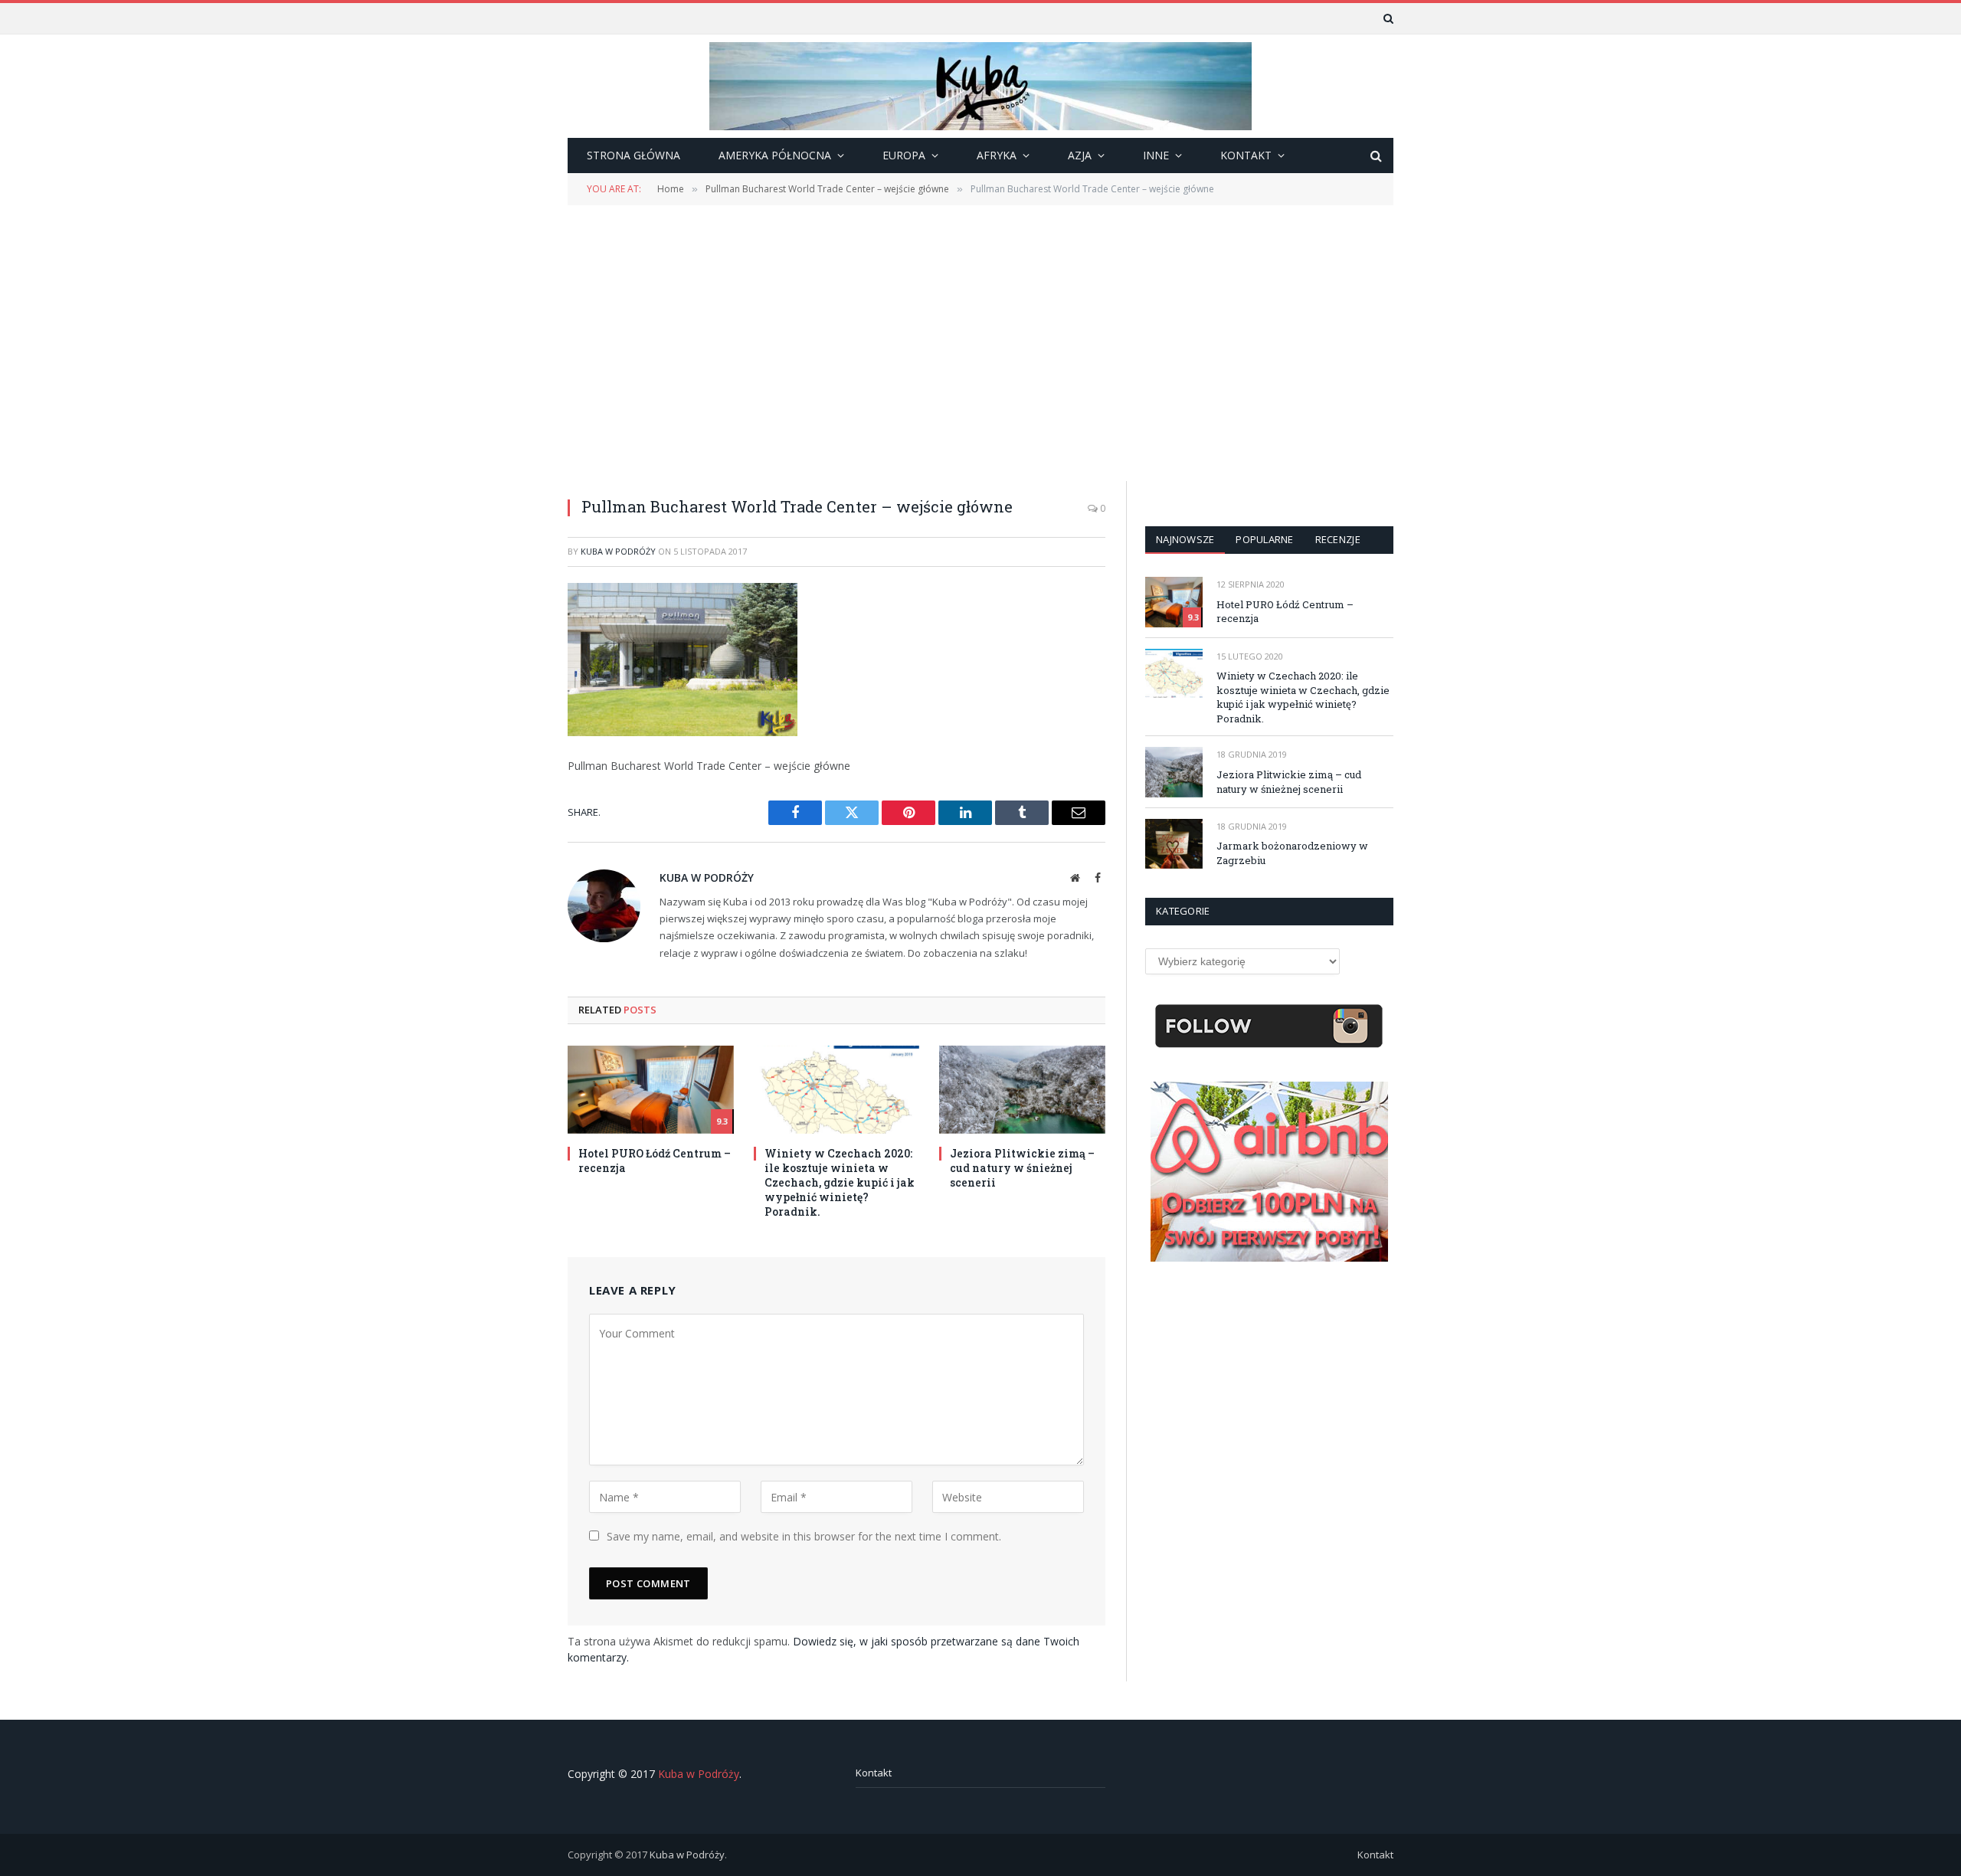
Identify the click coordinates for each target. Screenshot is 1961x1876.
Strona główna (633, 155)
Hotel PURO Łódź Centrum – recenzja (655, 1161)
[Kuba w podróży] (980, 86)
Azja (1080, 155)
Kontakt (874, 1773)
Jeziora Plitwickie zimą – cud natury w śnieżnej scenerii (1022, 1168)
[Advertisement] (980, 342)
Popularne (1264, 539)
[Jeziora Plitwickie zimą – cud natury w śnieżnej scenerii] (1022, 1090)
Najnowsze (1185, 539)
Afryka (997, 155)
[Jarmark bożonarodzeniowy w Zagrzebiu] (1174, 844)
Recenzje (1338, 539)
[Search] (1387, 18)
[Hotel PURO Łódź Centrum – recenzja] (651, 1090)
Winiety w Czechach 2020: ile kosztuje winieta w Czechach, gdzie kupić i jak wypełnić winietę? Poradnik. (840, 1182)
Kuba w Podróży (618, 551)
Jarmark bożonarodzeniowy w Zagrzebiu (1292, 853)
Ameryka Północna (775, 155)
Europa (904, 155)
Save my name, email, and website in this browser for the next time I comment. (804, 1536)
